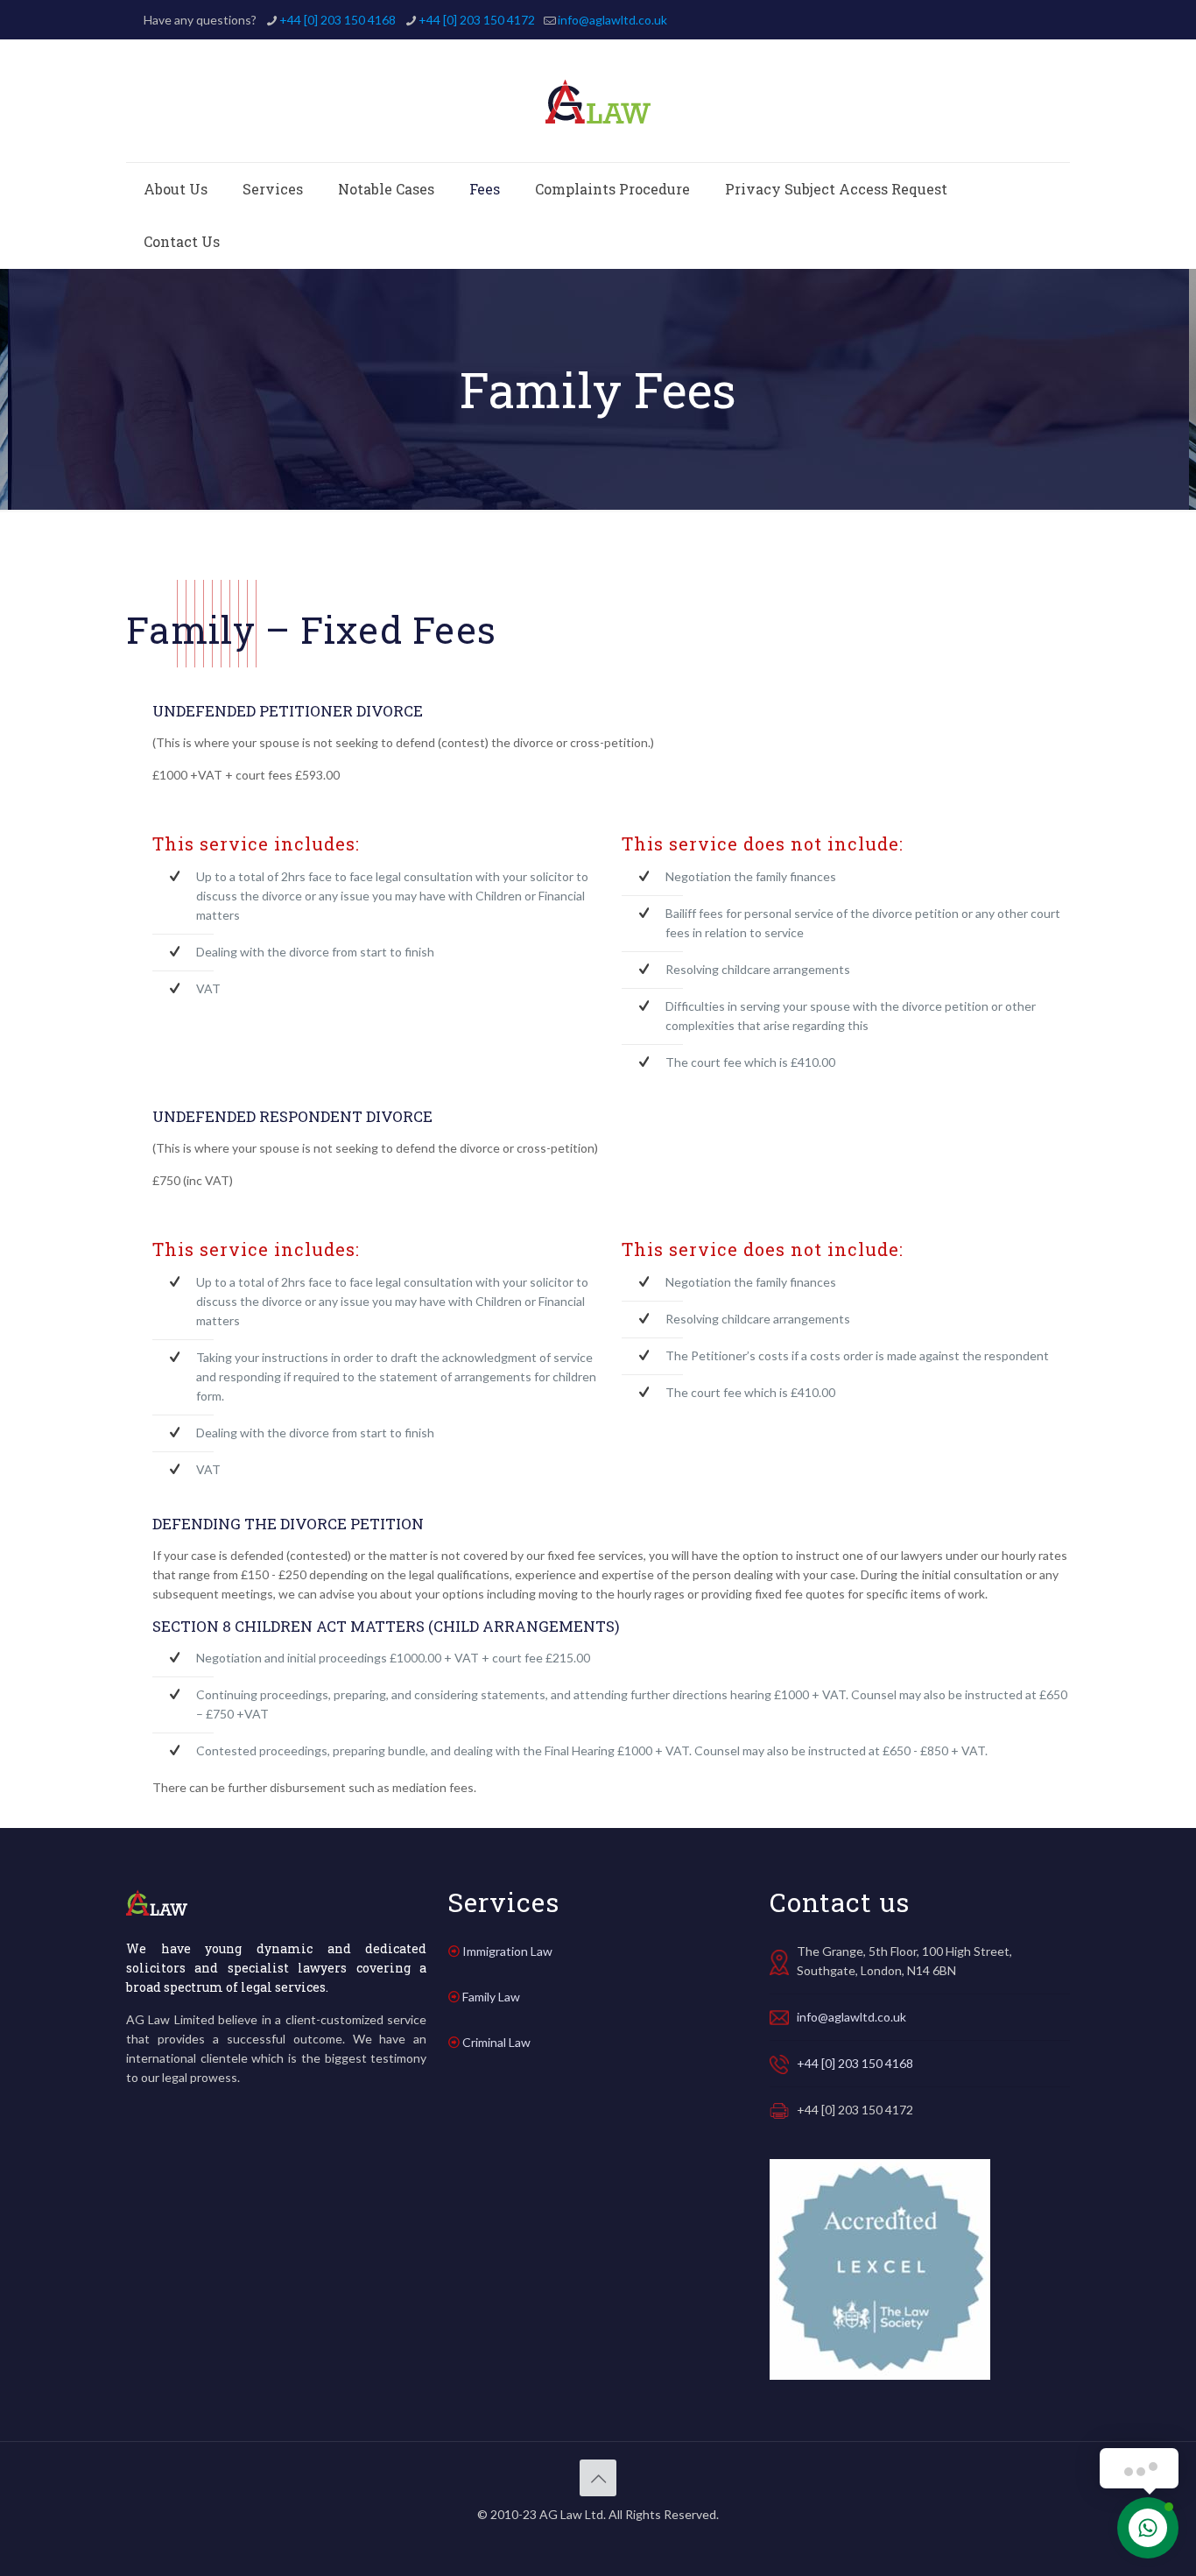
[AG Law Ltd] (598, 101)
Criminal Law (496, 2042)
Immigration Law (507, 1951)
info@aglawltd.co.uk (612, 20)
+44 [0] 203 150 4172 (477, 20)
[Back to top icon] (598, 2478)
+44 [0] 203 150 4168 (338, 20)
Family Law (491, 1997)
